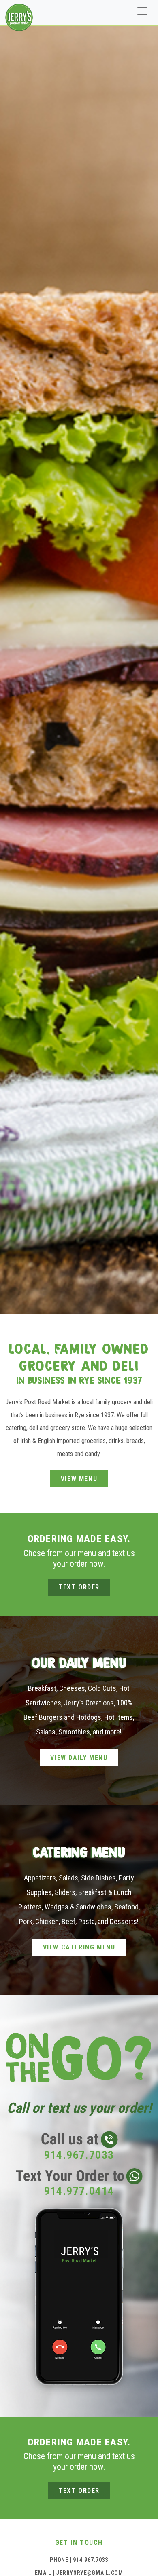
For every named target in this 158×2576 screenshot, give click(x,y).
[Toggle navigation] (142, 11)
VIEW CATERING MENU (79, 1947)
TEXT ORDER (79, 1587)
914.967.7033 (90, 2560)
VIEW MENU (79, 1479)
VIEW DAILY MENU (79, 1758)
